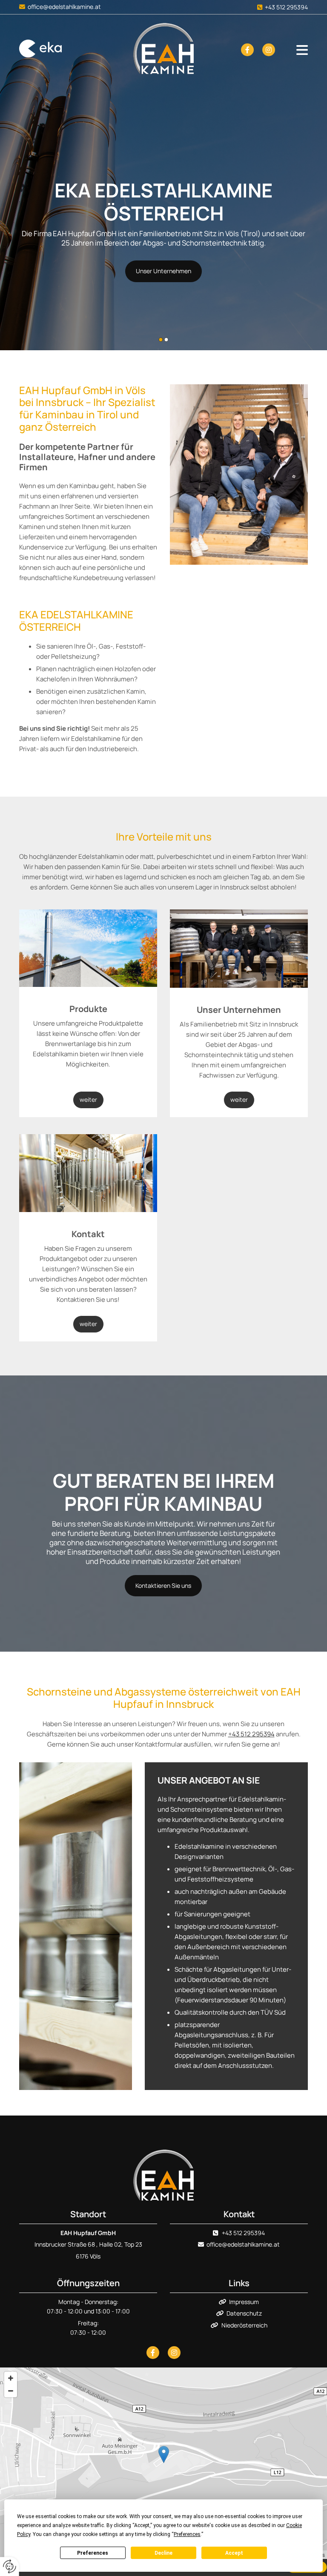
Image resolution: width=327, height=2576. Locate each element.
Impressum (244, 2302)
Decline (163, 2553)
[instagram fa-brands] (269, 50)
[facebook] (247, 50)
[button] (163, 271)
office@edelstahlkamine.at (64, 7)
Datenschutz (244, 2313)
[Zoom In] (11, 2378)
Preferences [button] (187, 2534)
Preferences (93, 2553)
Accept (234, 2553)
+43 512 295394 (286, 7)
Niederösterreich (244, 2325)
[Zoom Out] (11, 2391)
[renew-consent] (10, 2566)
